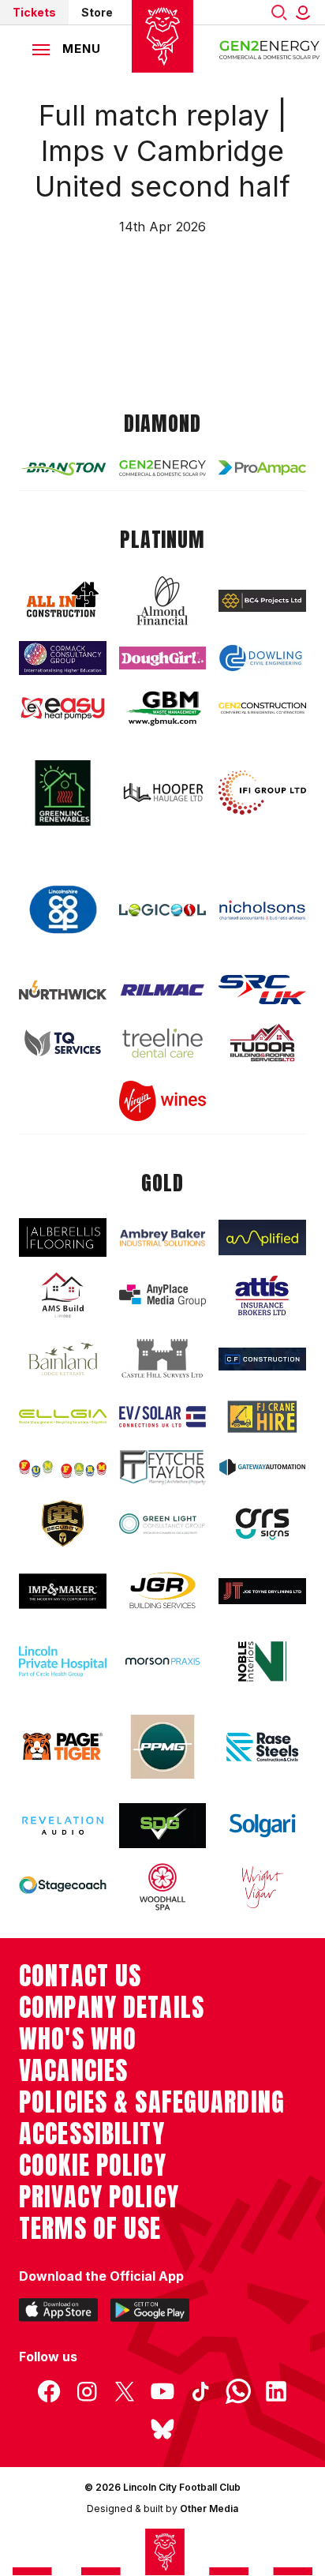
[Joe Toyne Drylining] (262, 1591)
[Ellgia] (63, 1417)
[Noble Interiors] (262, 1661)
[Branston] (63, 468)
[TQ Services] (63, 1043)
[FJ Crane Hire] (262, 1417)
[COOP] (63, 910)
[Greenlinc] (63, 793)
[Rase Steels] (262, 1747)
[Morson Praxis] (163, 1661)
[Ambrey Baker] (163, 1238)
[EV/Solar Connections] (163, 1417)
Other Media (209, 2509)
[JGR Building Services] (163, 1591)
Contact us (80, 1976)
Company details (112, 2008)
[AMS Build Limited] (63, 1295)
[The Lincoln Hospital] (63, 1661)
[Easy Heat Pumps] (63, 709)
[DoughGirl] (163, 658)
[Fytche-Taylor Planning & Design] (163, 1467)
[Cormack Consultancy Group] (63, 658)
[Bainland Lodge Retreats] (63, 1359)
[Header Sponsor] (270, 49)
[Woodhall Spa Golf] (163, 1887)
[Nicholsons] (262, 910)
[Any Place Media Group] (163, 1295)
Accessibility (92, 2134)
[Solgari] (262, 1826)
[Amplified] (262, 1237)
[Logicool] (163, 910)
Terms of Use (90, 2229)
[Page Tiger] (63, 1747)
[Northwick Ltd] (63, 990)
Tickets (34, 12)
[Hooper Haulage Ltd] (163, 792)
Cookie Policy (93, 2165)
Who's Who (78, 2039)
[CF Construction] (262, 1359)
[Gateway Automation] (262, 1468)
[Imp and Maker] (63, 1591)
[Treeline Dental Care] (163, 1043)
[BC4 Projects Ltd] (262, 601)
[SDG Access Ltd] (163, 1826)
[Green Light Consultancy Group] (163, 1524)
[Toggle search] (279, 12)
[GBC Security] (63, 1524)
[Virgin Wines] (163, 1101)
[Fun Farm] (63, 1467)
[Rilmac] (163, 990)
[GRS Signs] (262, 1524)
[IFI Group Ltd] (262, 793)
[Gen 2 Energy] (163, 469)
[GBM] (163, 709)
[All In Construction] (63, 600)
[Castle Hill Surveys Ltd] (163, 1359)
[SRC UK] (262, 990)
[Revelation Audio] (63, 1826)
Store (97, 12)
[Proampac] (262, 468)
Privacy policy (99, 2197)
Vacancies (73, 2071)
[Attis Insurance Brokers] (262, 1295)
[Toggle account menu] (306, 12)
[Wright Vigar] (262, 1887)
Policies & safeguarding (152, 2102)
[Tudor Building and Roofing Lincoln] (262, 1042)
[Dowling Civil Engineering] (262, 658)
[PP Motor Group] (163, 1747)
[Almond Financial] (163, 601)
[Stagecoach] (63, 1886)
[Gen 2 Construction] (262, 709)
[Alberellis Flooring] (63, 1237)
